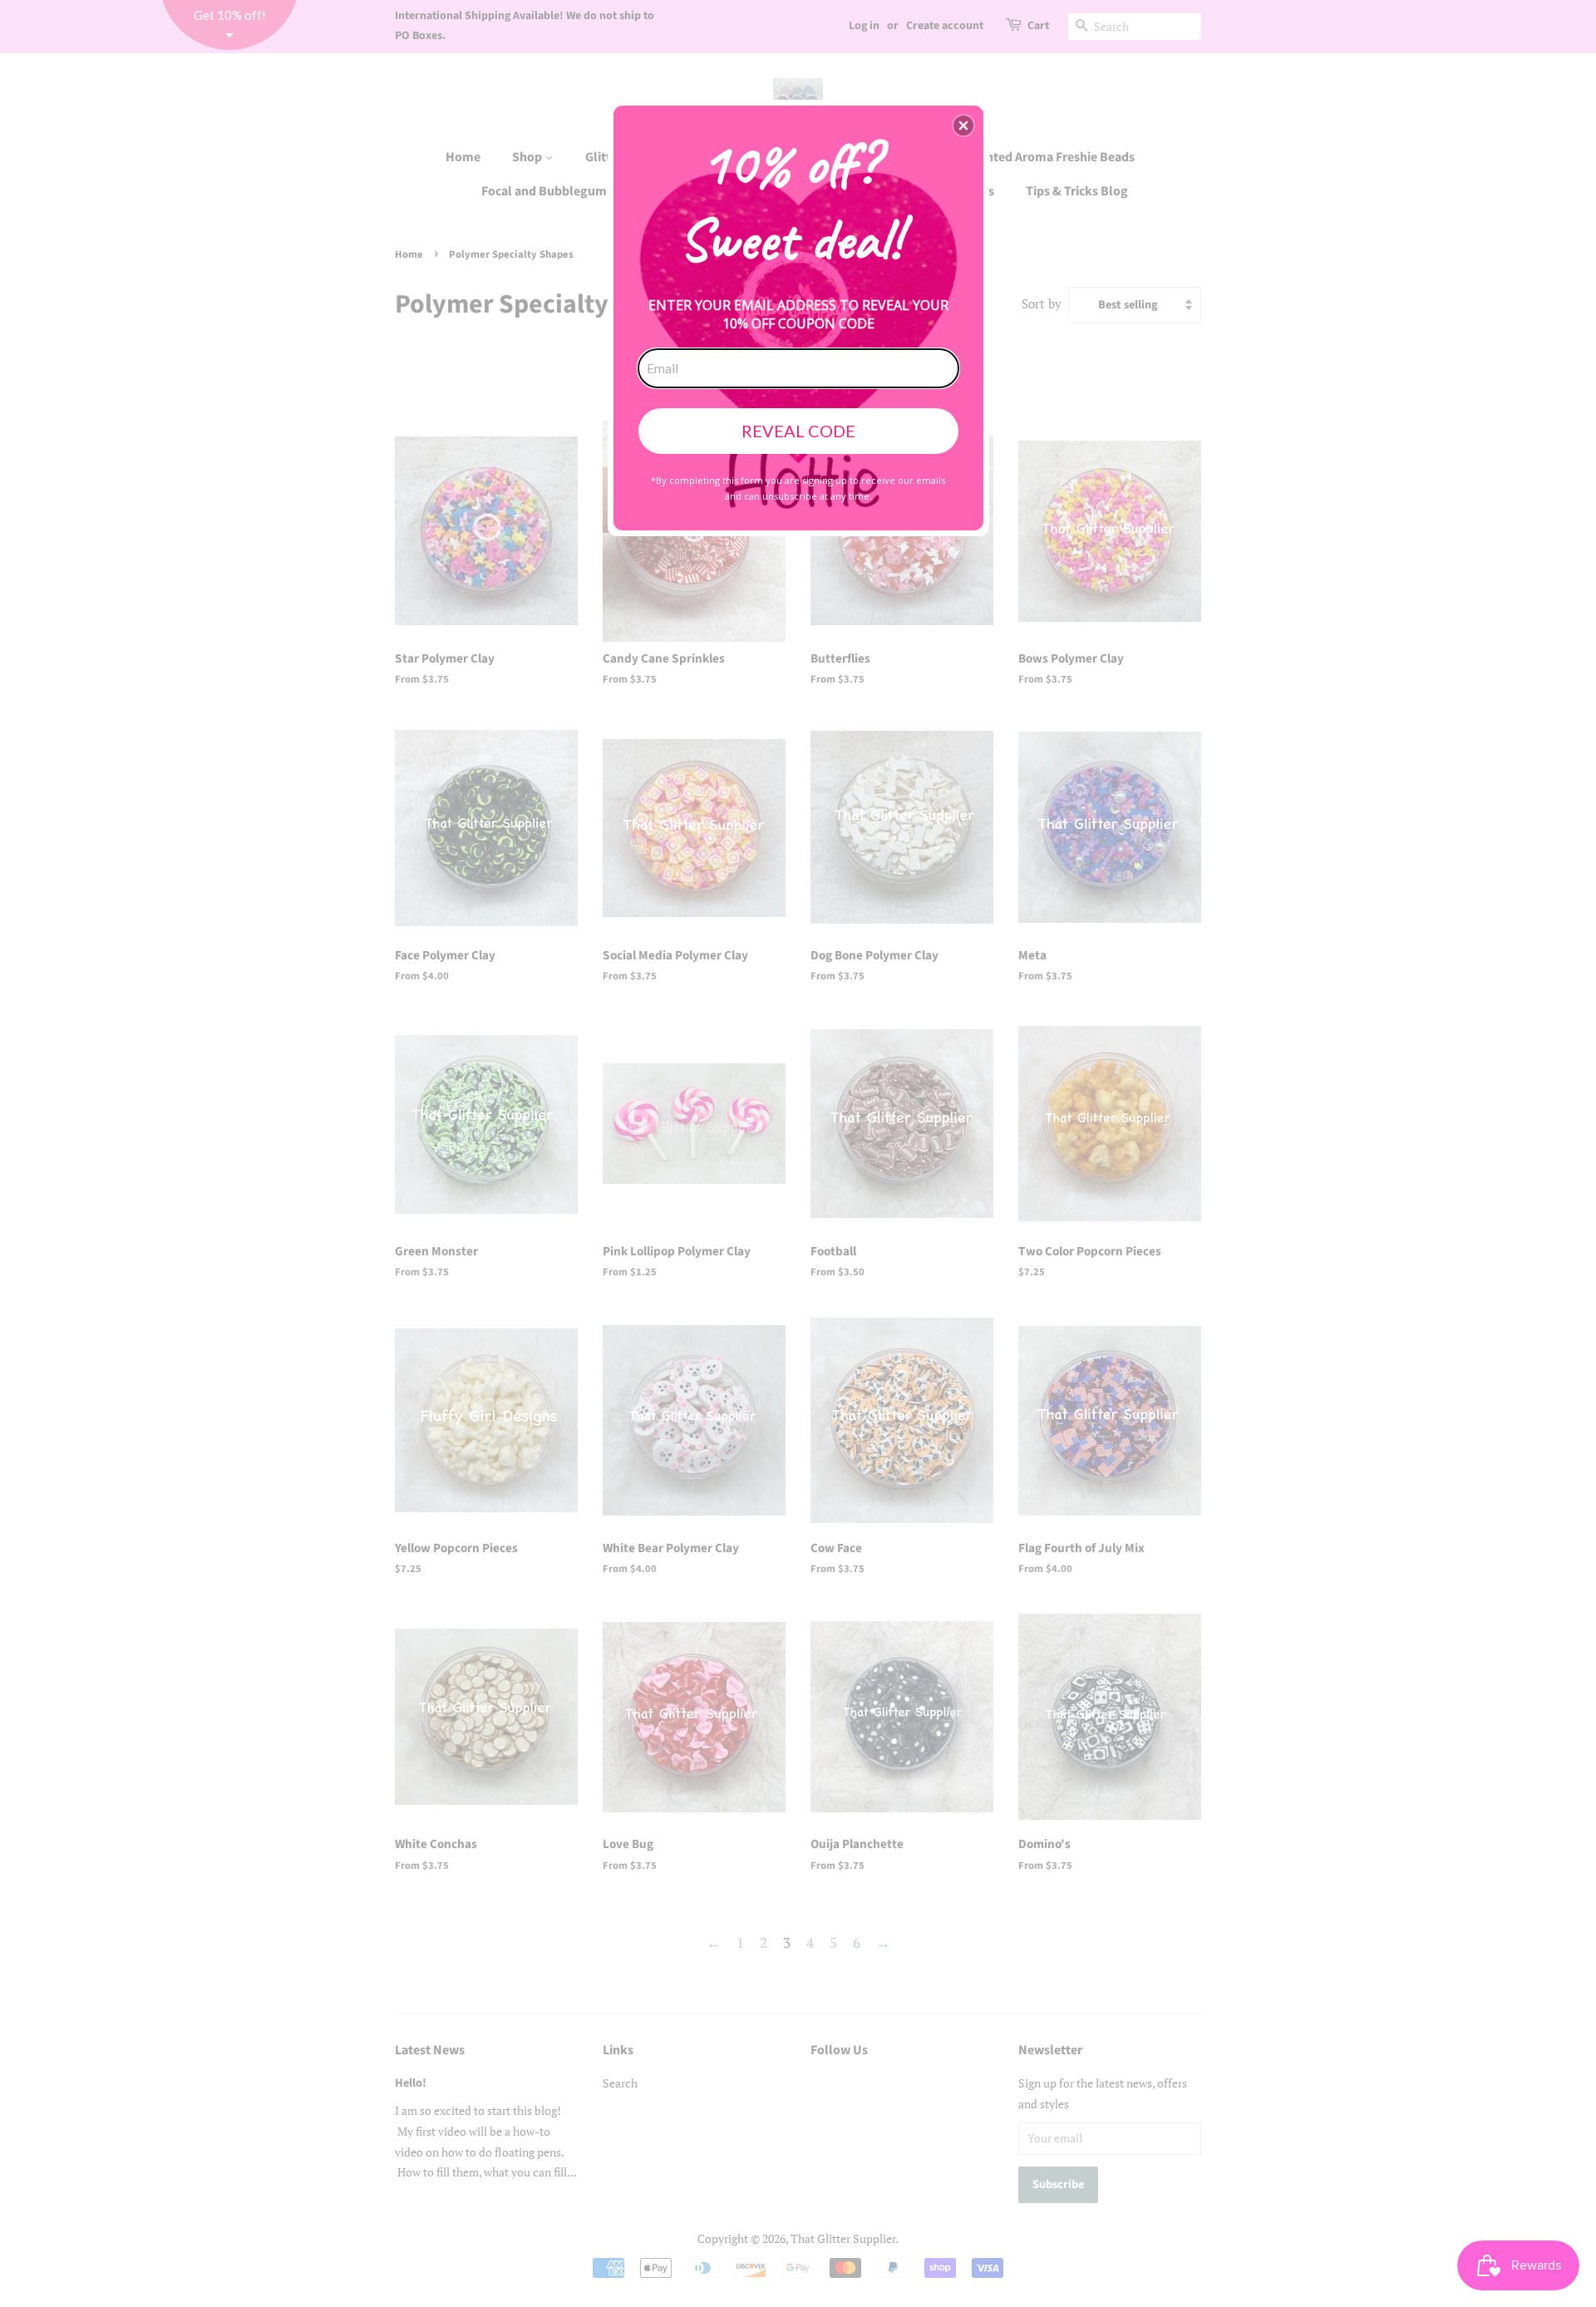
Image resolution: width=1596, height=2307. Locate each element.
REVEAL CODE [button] (798, 431)
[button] (963, 126)
